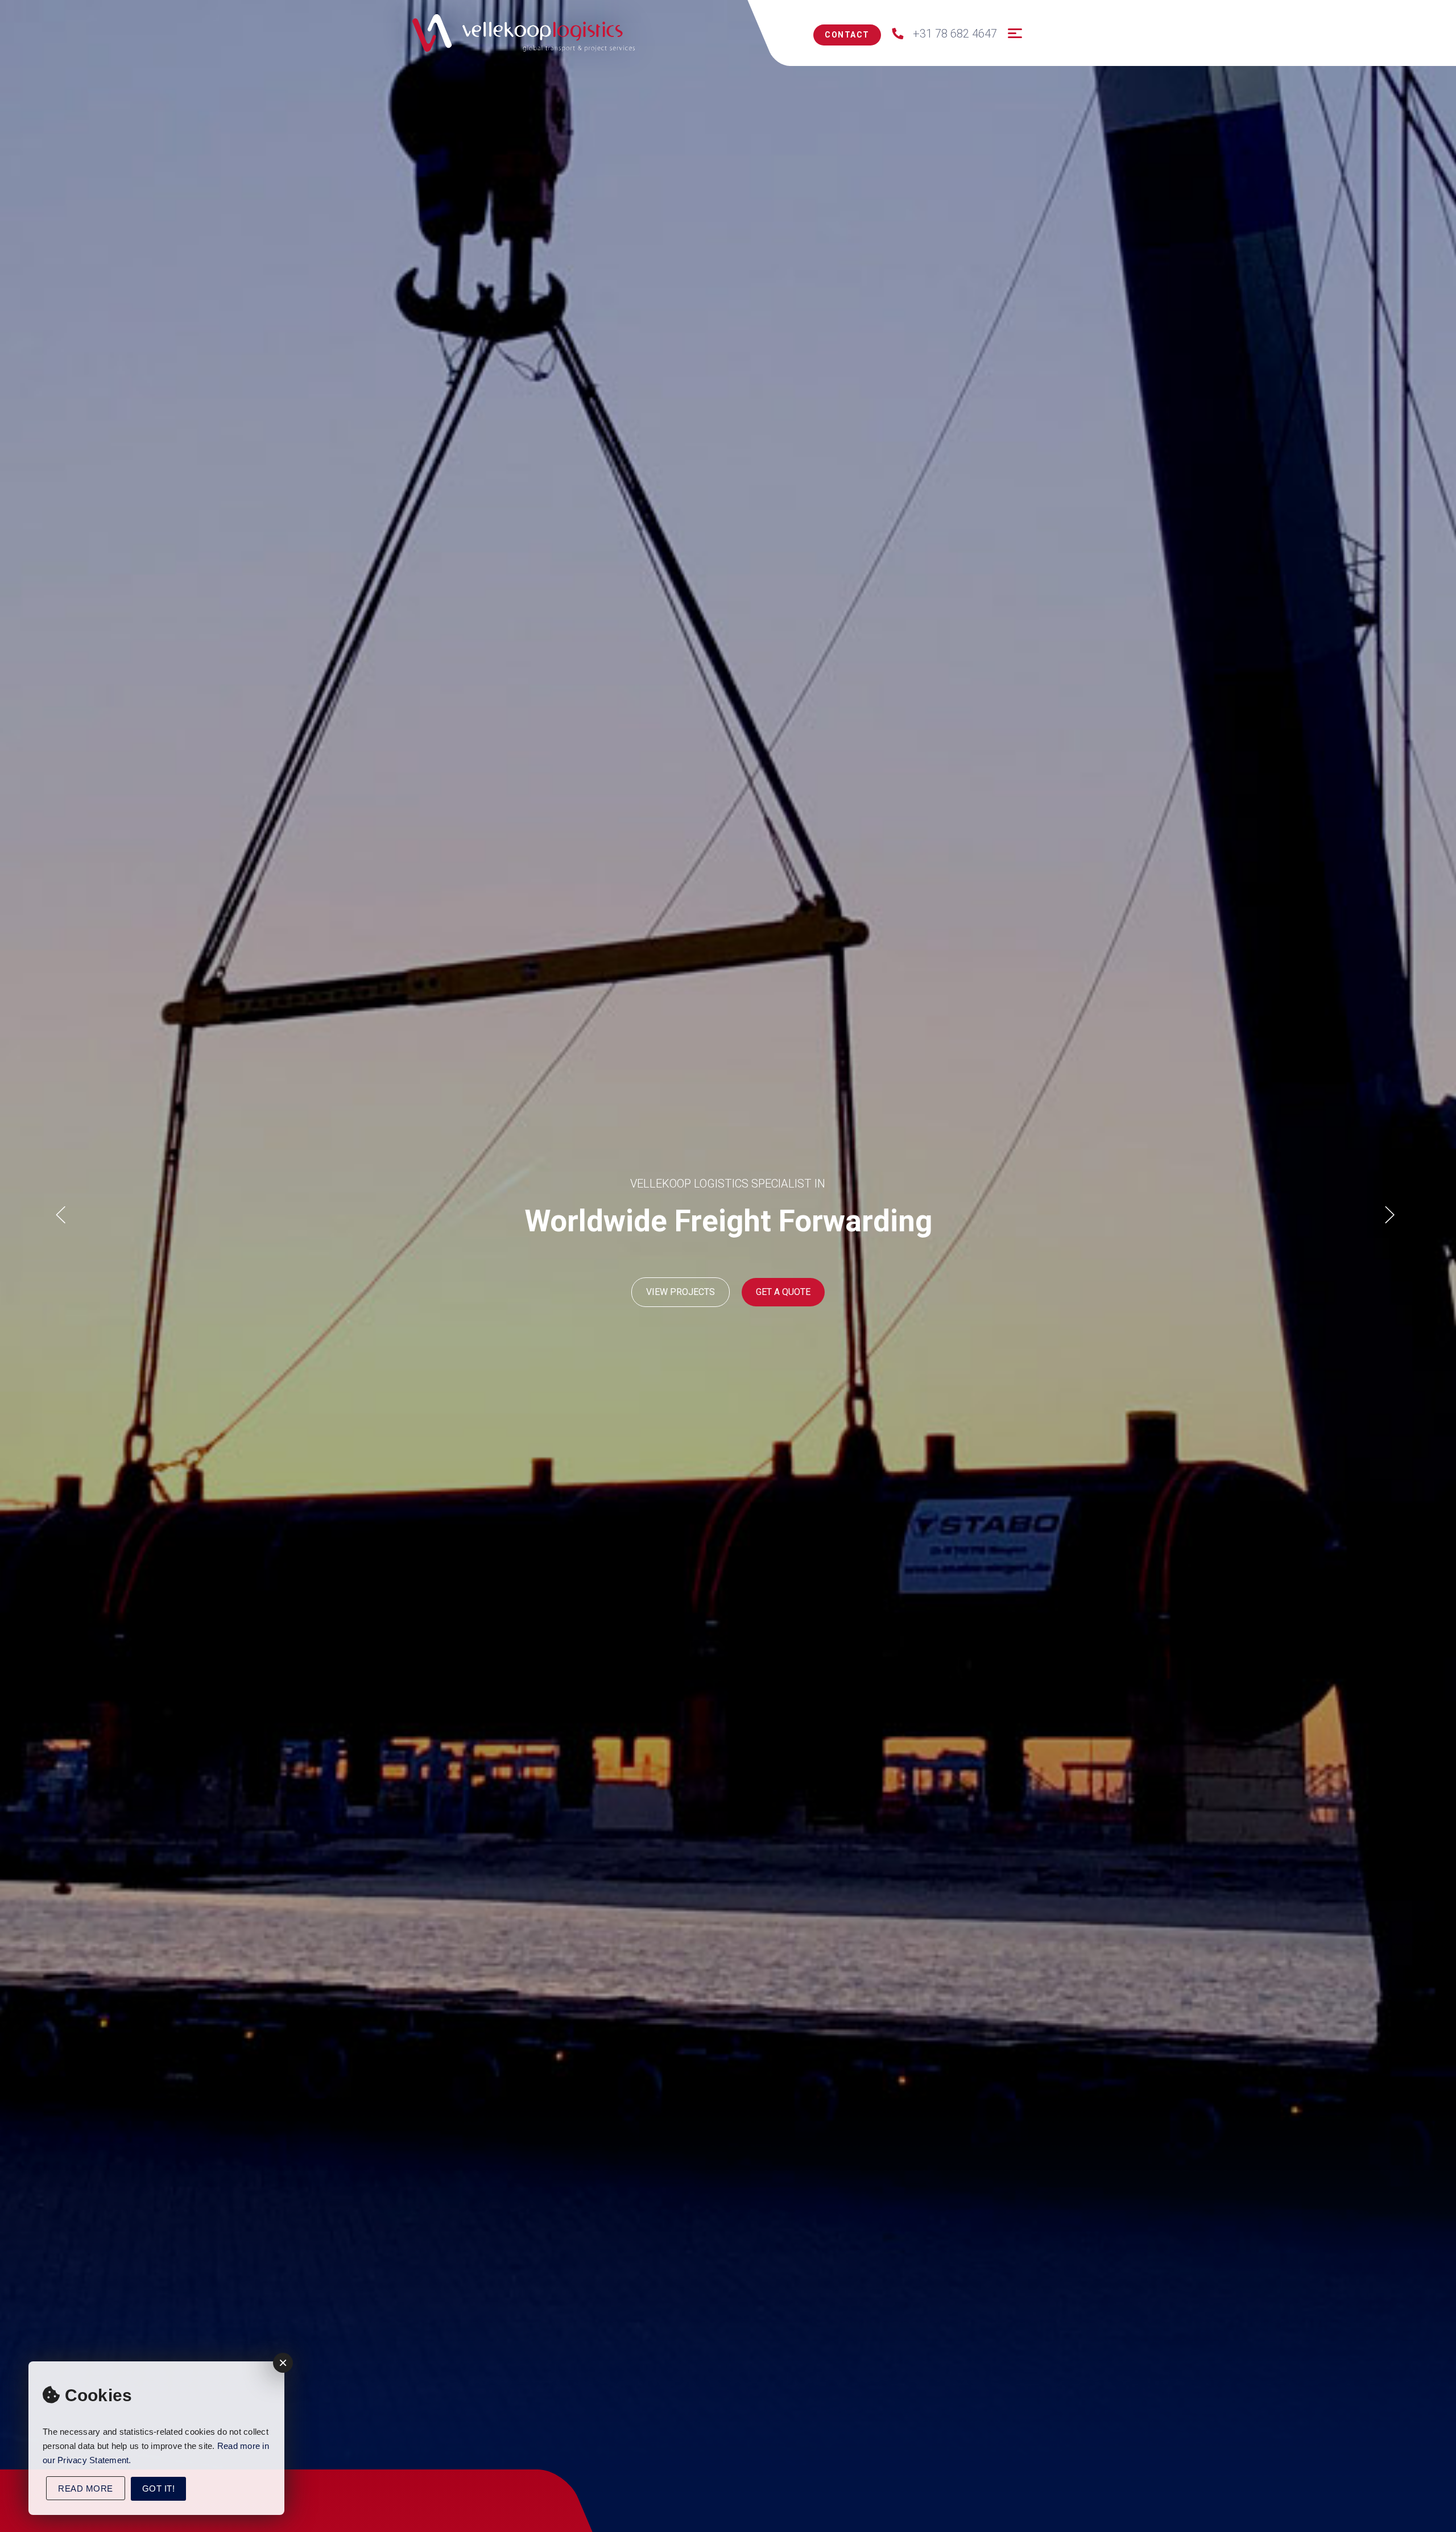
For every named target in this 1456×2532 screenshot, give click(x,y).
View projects (681, 1292)
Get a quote (783, 1292)
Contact (847, 35)
